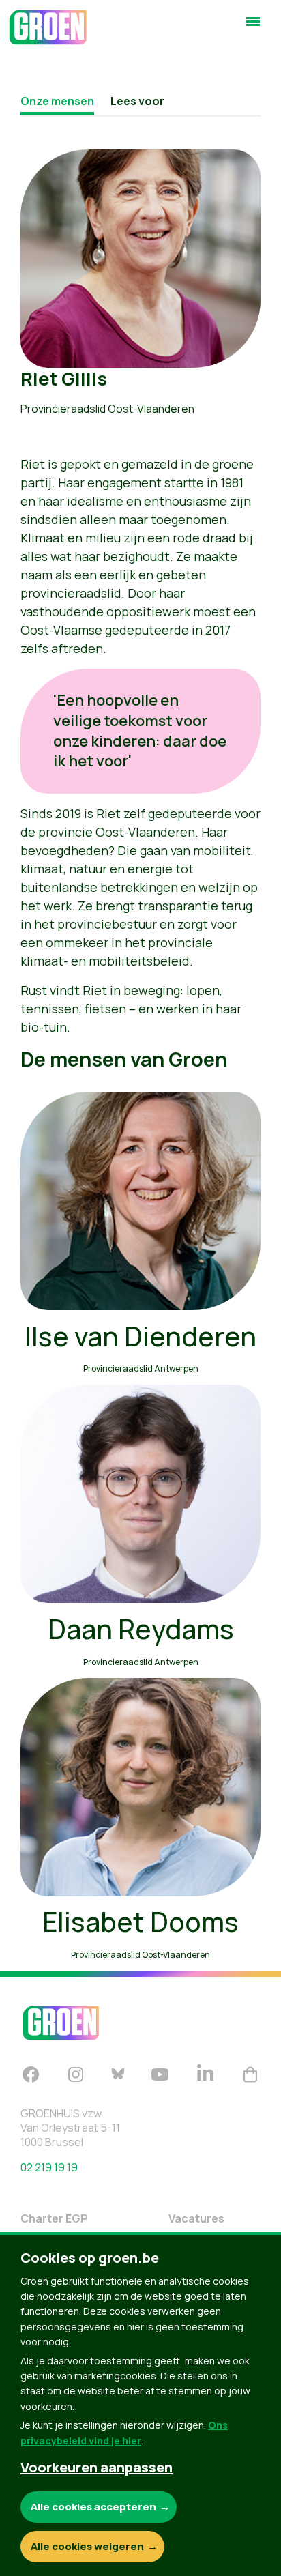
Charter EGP (54, 2218)
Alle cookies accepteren (93, 2507)
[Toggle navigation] (253, 27)
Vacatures (196, 2218)
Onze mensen (57, 101)
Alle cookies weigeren (87, 2546)
